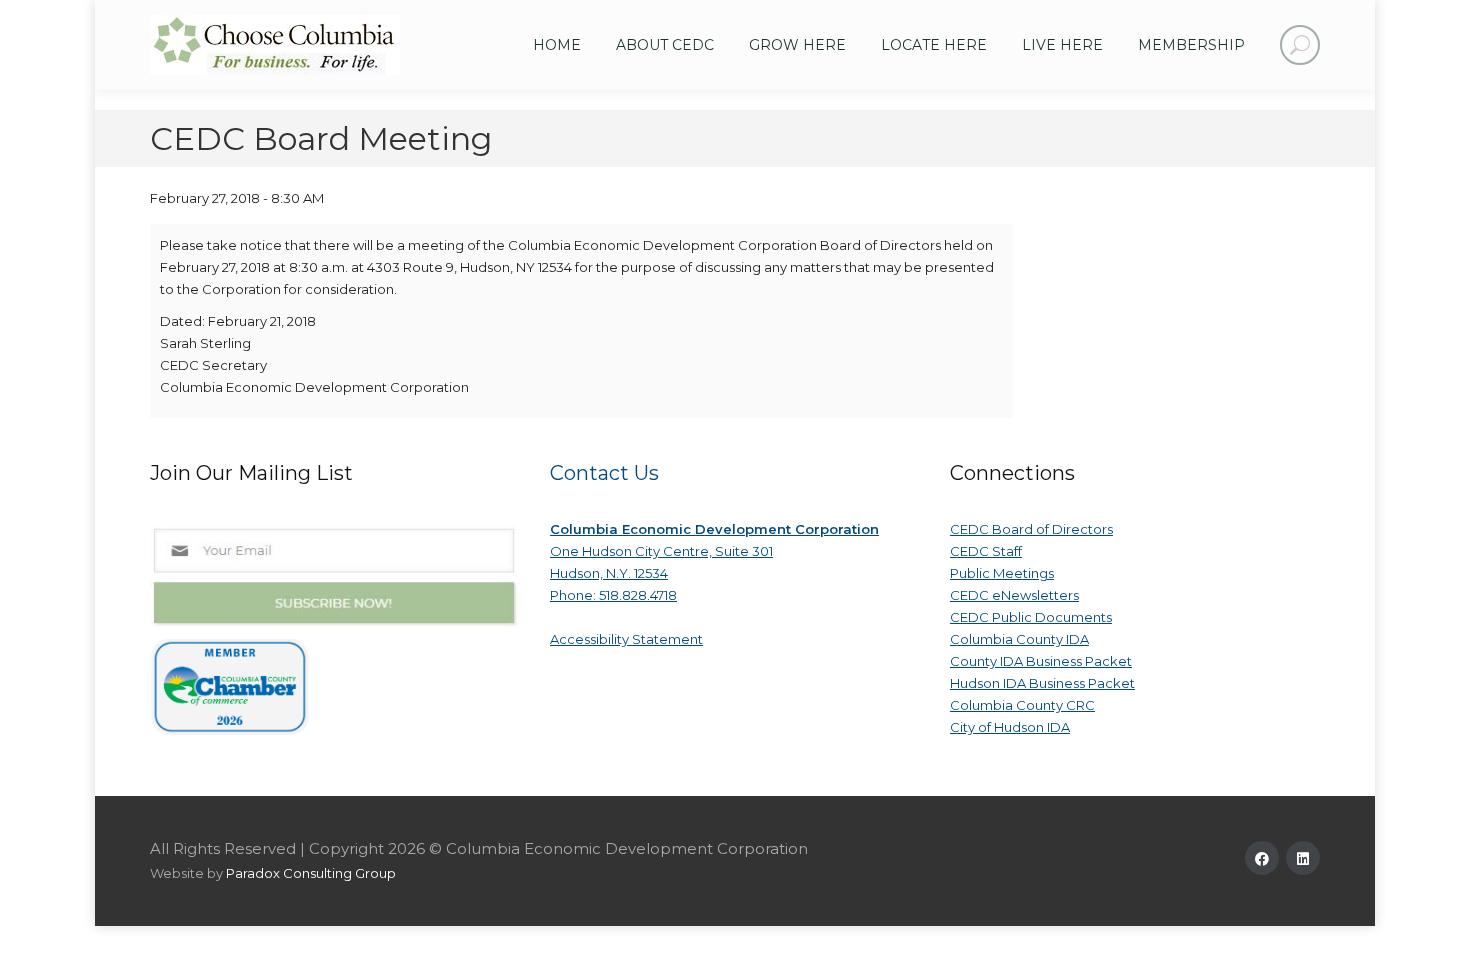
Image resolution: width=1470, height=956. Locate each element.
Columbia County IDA (1019, 639)
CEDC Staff (986, 551)
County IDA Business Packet (1041, 661)
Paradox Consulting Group (311, 873)
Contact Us (604, 473)
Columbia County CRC (1022, 705)
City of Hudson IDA (1010, 727)
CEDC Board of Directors (1031, 529)
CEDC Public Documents (1031, 617)
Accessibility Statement (626, 639)
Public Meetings (1002, 573)
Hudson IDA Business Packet (1042, 683)
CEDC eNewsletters (1014, 595)
